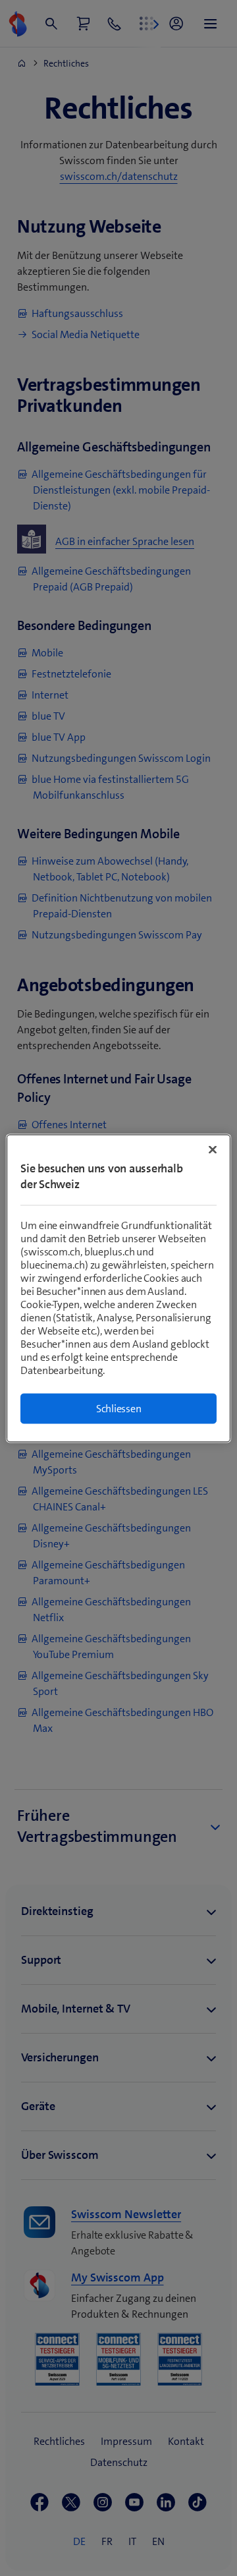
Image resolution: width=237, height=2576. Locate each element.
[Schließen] (213, 1149)
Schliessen (119, 1408)
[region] (118, 1288)
